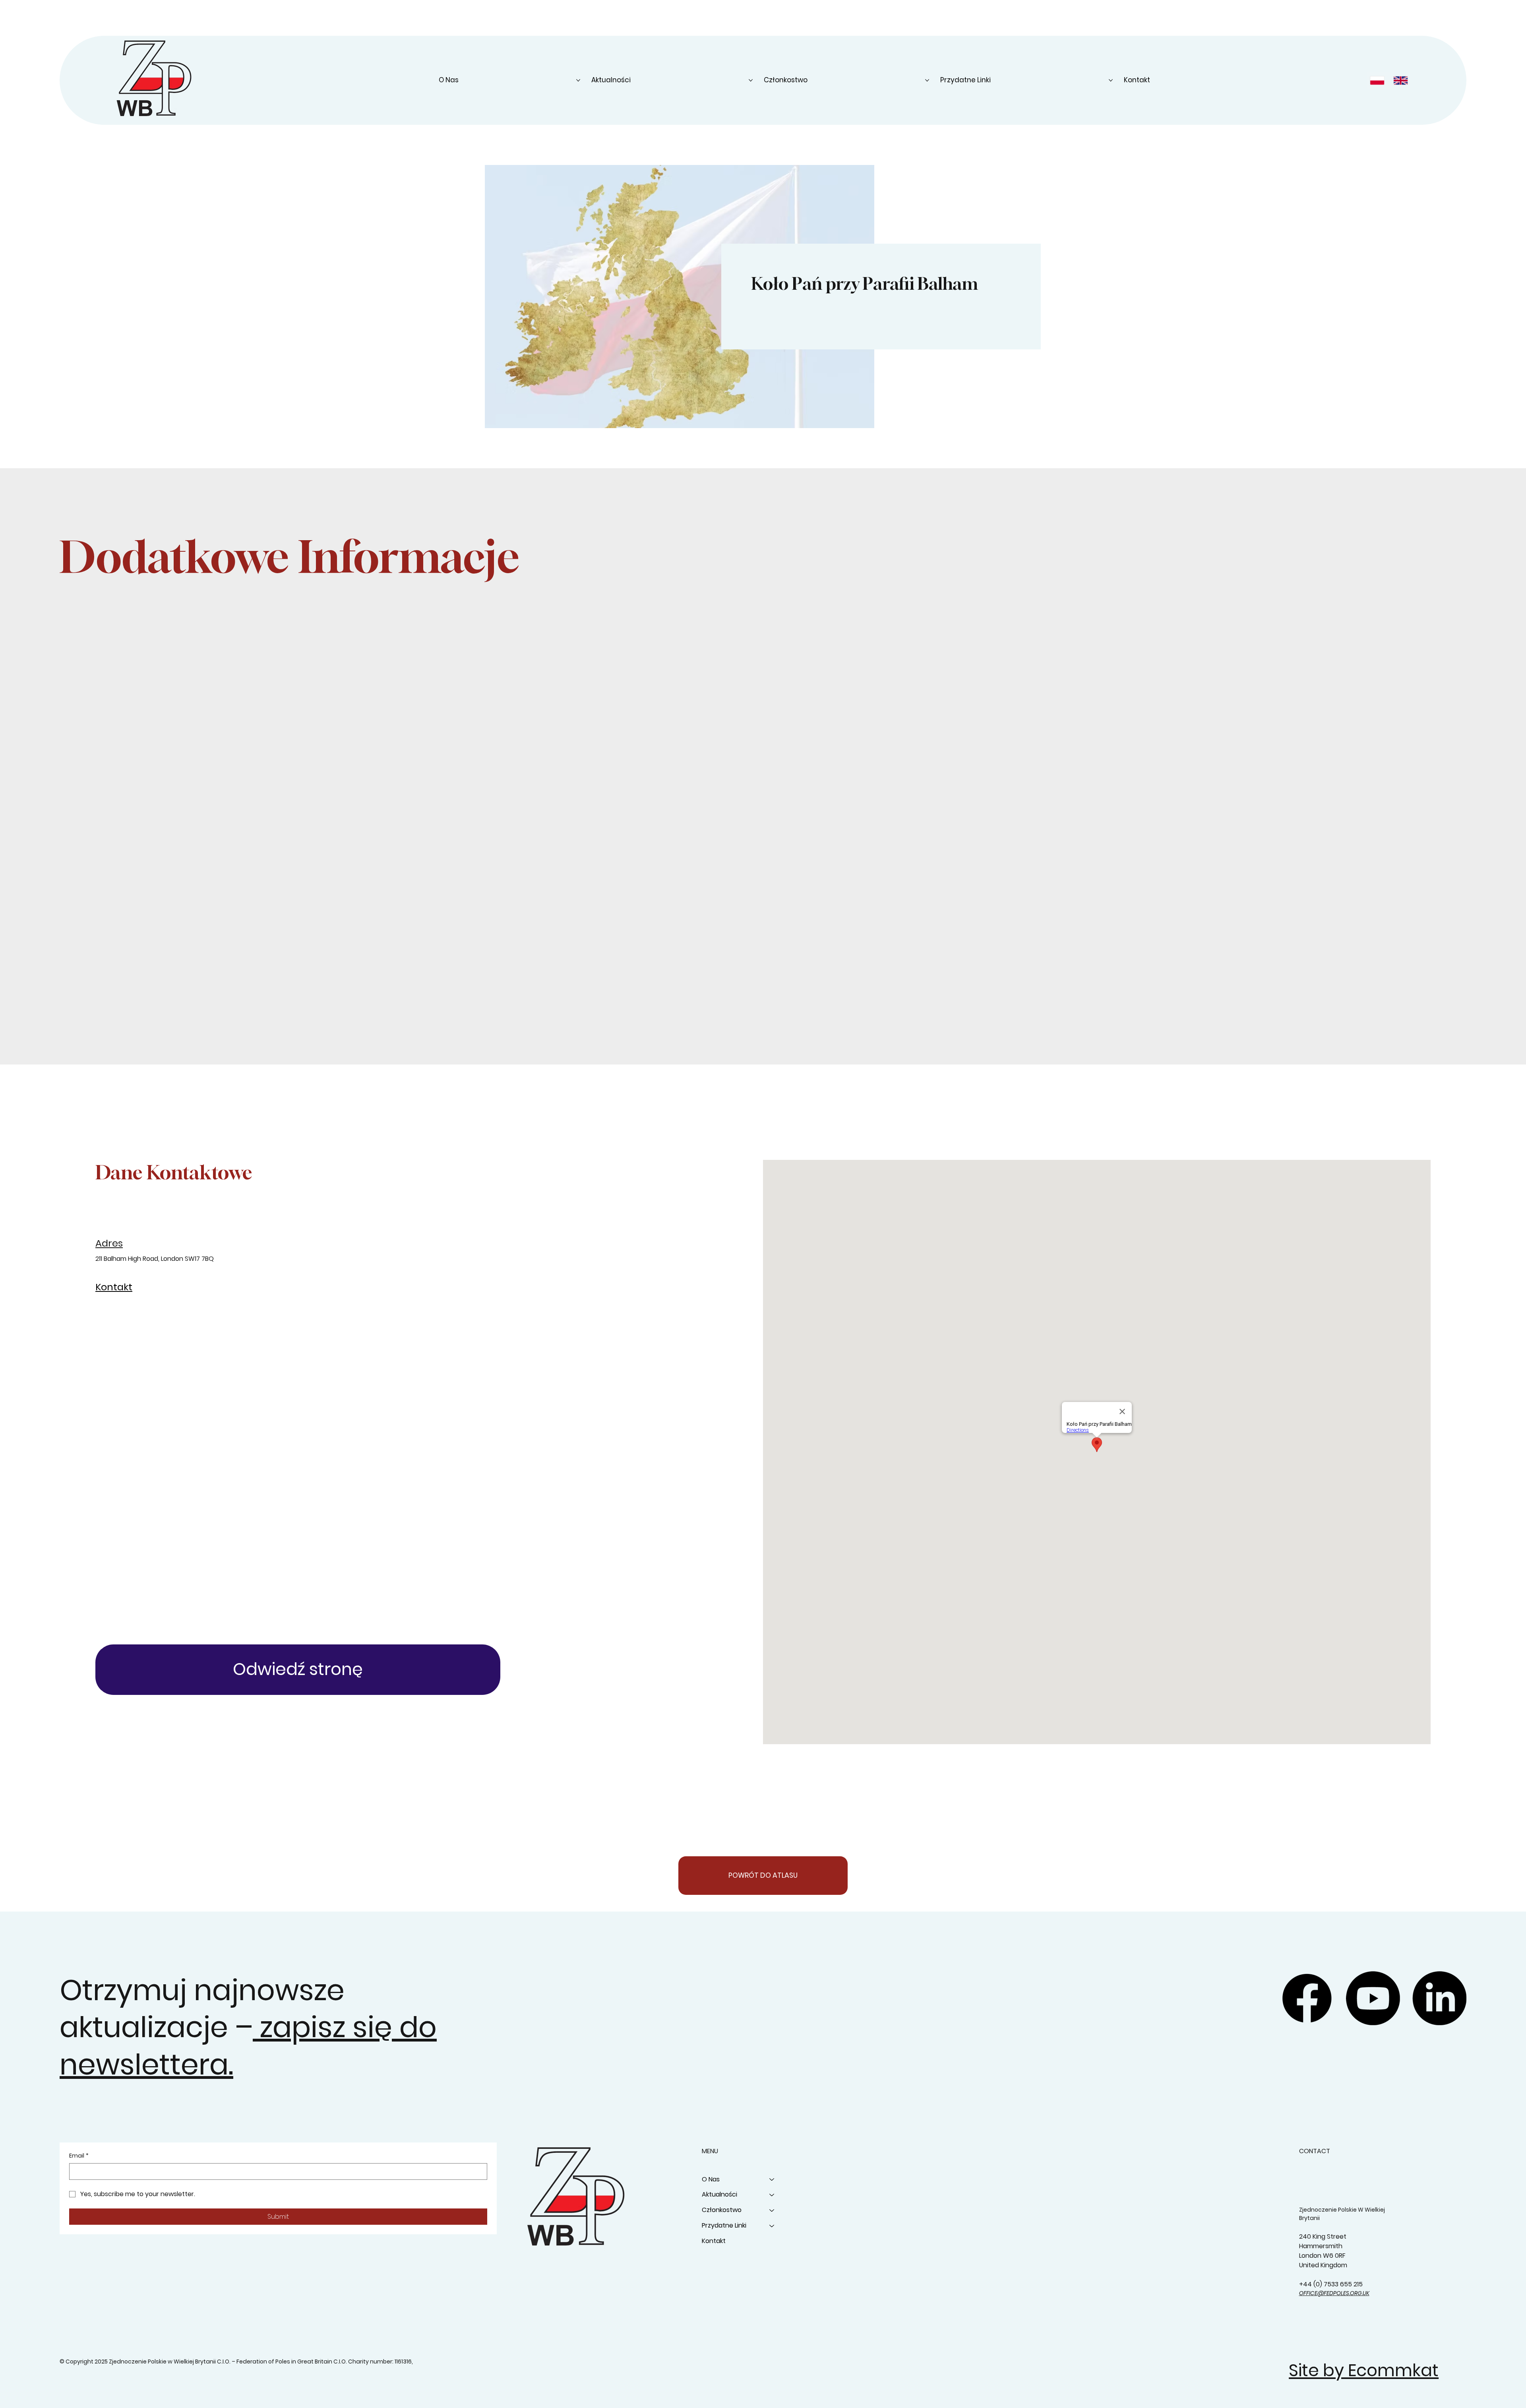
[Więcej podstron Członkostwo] (927, 80)
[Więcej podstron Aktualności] (751, 80)
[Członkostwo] (772, 2210)
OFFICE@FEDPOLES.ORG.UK (1334, 2293)
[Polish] (1379, 80)
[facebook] (1307, 1998)
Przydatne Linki (724, 2225)
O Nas (711, 2179)
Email (79, 2156)
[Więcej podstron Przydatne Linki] (1111, 80)
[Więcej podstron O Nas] (578, 80)
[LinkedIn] (1439, 1998)
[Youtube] (1373, 1998)
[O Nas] (772, 2180)
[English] (1402, 80)
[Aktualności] (772, 2195)
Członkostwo (722, 2210)
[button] (298, 1670)
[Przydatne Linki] (772, 2226)
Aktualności (719, 2194)
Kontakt (714, 2241)
